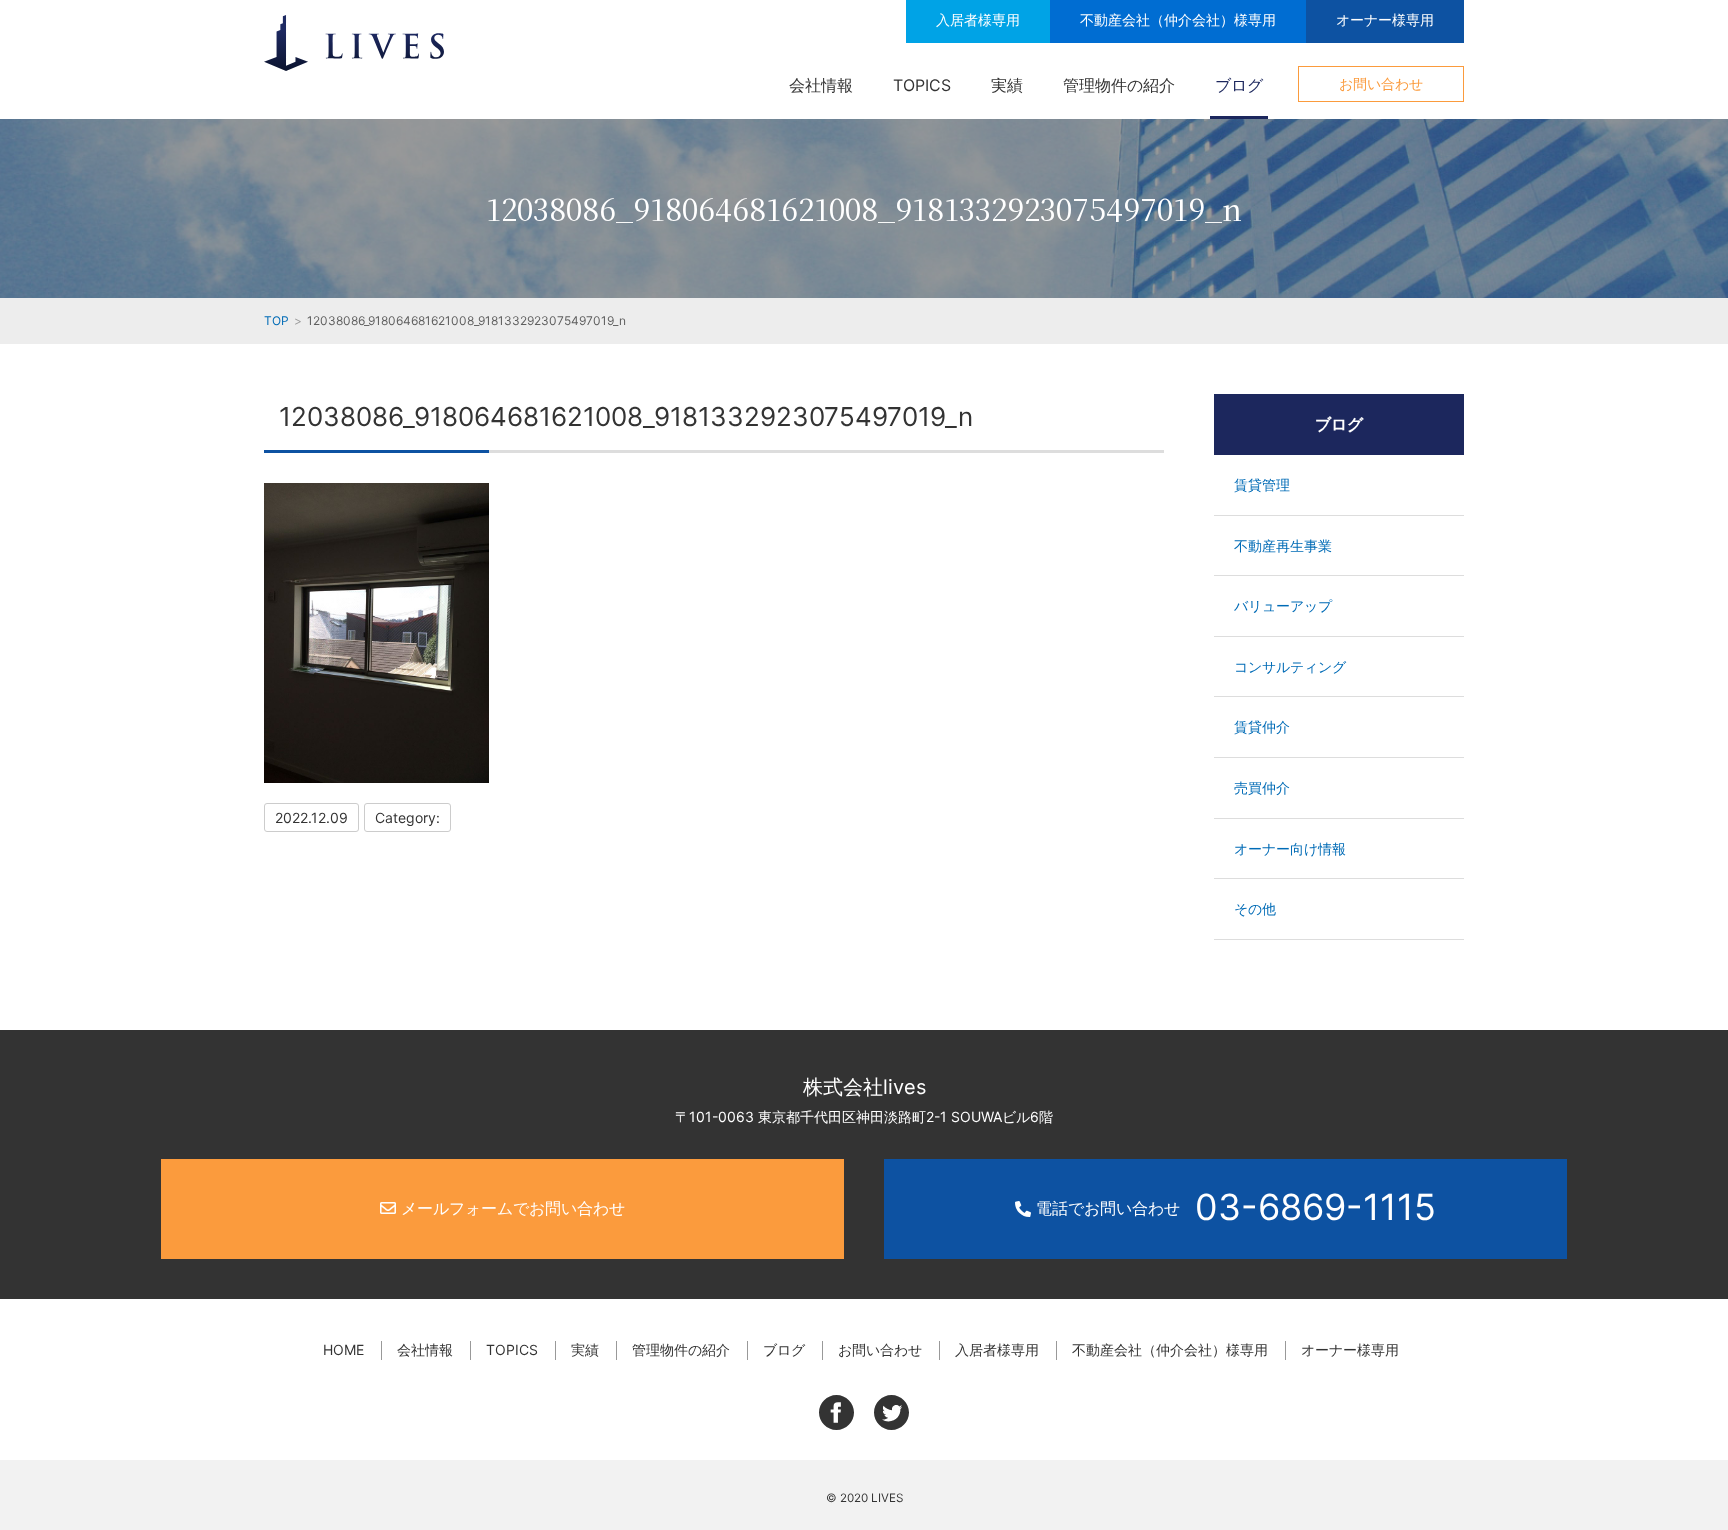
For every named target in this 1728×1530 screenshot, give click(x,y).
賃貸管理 (1262, 484)
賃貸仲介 (1262, 726)
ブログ (1239, 85)
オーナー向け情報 (1290, 848)
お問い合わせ (1381, 83)
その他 (1255, 908)
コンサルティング (1290, 666)
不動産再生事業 (1283, 545)
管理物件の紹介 (1119, 85)
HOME (343, 1349)
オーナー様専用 (1385, 19)
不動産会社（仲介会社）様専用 (1178, 19)
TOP (276, 320)
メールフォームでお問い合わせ (510, 1208)
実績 (1007, 85)
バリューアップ (1283, 605)
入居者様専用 (978, 19)
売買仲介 (1262, 787)
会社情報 (821, 85)
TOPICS (922, 85)
